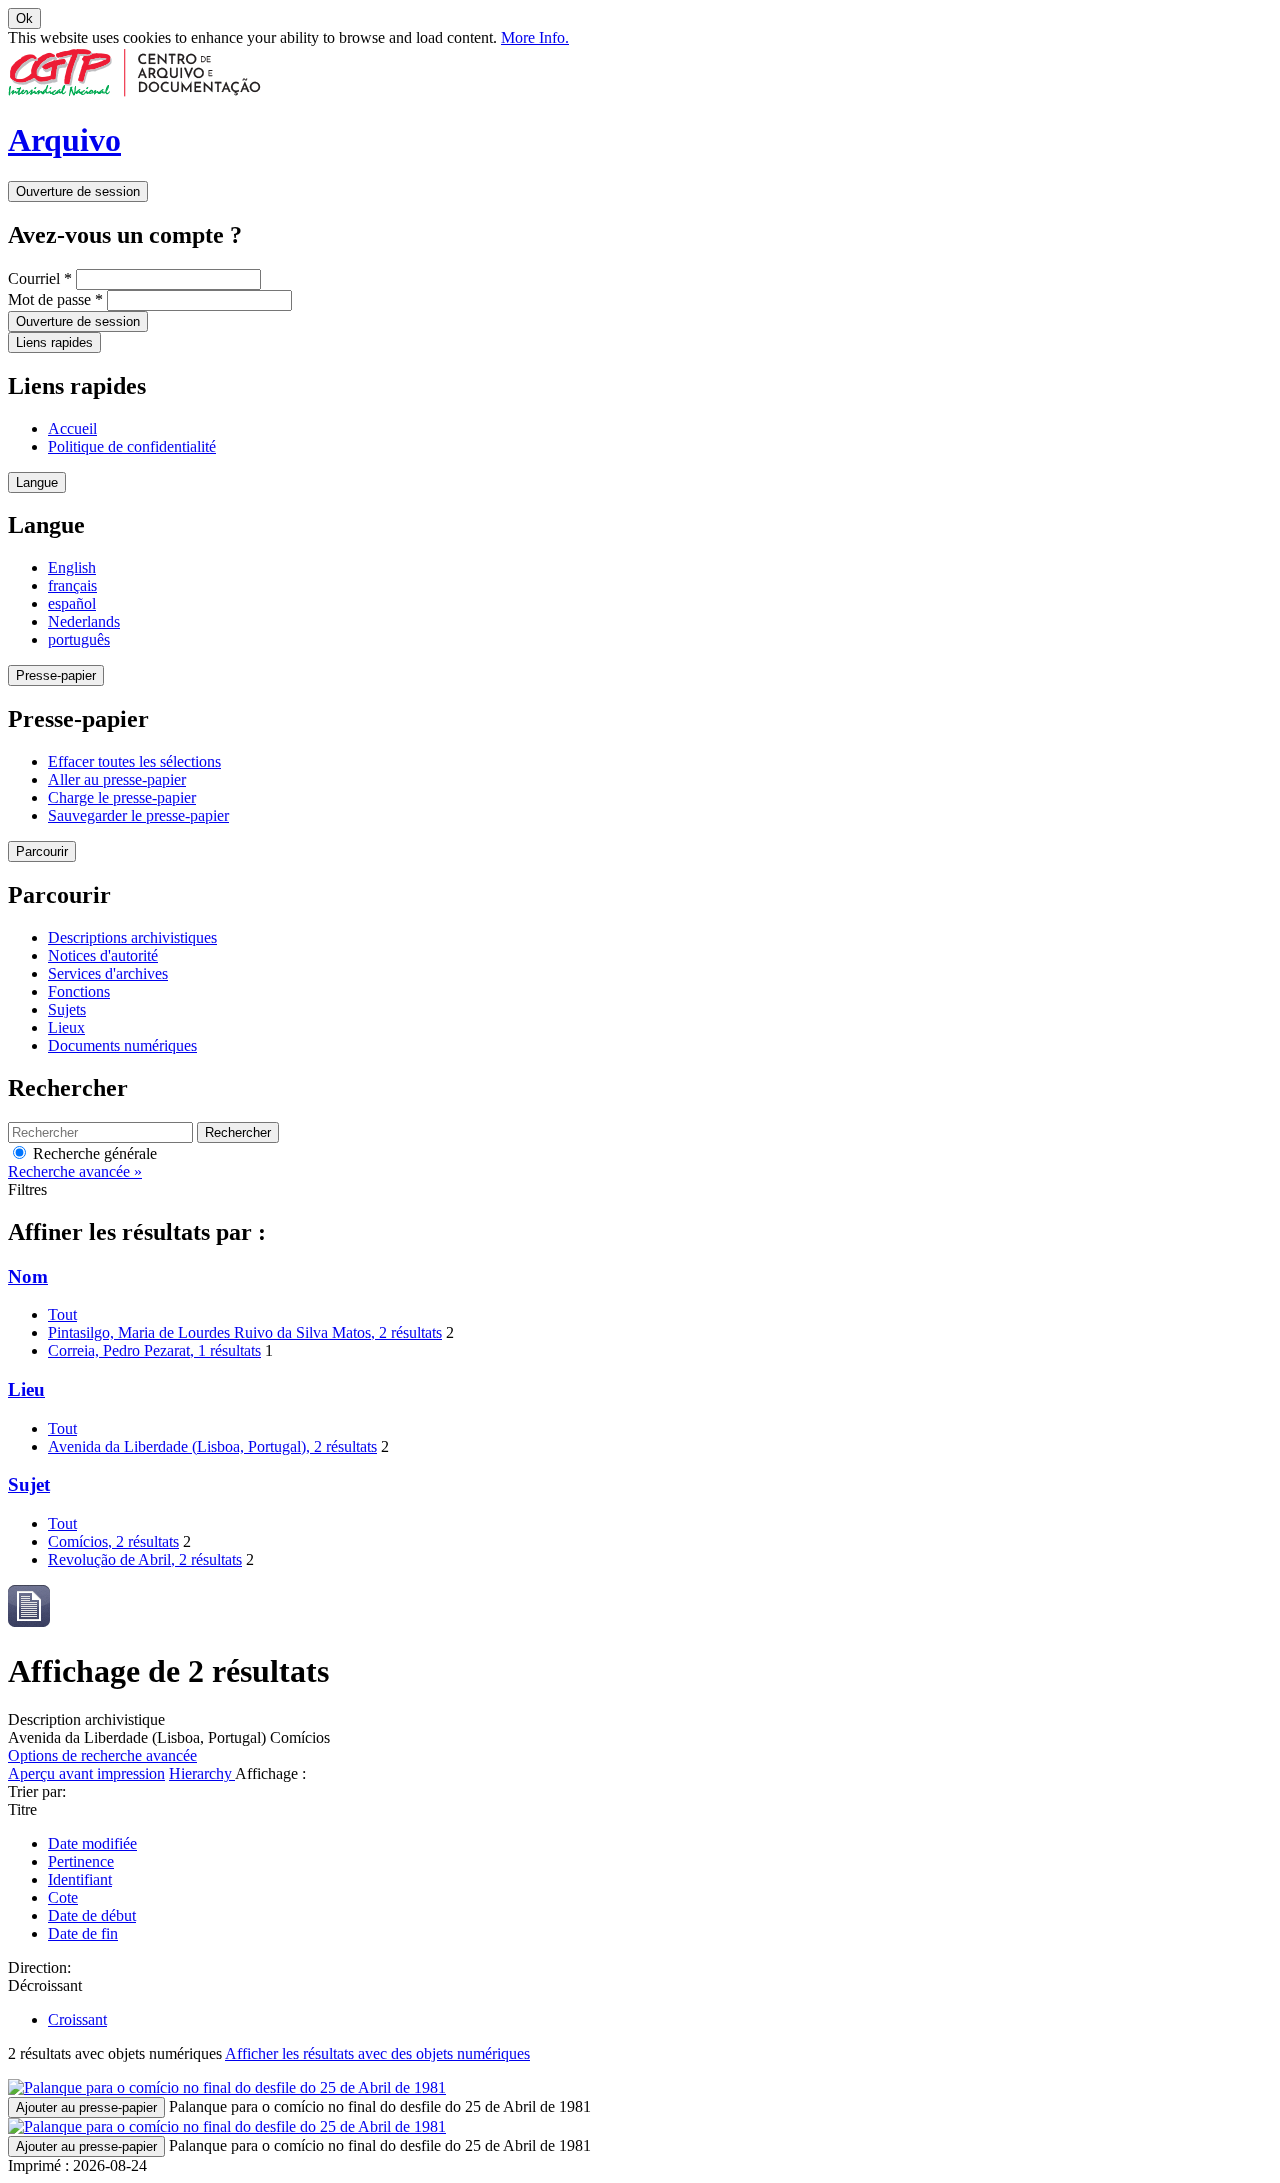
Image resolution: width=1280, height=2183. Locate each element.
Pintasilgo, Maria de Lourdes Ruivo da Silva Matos (245, 1332)
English (72, 567)
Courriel (40, 278)
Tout (62, 1314)
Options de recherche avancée (102, 1755)
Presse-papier (56, 675)
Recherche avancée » (75, 1171)
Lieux (66, 1027)
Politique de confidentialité (132, 446)
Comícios (113, 1541)
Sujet (29, 1484)
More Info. (535, 37)
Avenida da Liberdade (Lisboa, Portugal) (212, 1446)
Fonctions (79, 991)
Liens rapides (54, 342)
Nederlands (84, 621)
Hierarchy (202, 1773)
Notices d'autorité (103, 955)
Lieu (26, 1389)
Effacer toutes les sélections (134, 761)
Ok (24, 18)
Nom (28, 1276)
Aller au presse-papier (117, 779)
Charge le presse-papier (122, 797)
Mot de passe (55, 299)
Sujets (67, 1009)
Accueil (72, 428)
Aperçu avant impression (86, 1773)
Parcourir (42, 851)
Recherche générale (93, 1153)
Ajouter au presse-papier (86, 2107)
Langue (37, 482)
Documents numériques (122, 1045)
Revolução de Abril (145, 1559)
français (72, 585)
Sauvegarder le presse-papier (138, 815)
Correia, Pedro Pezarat (154, 1350)
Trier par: (37, 1791)
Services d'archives (108, 973)
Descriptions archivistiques (132, 937)
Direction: (39, 1967)
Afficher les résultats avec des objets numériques (377, 2053)
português (79, 639)
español (72, 603)
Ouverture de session (78, 191)
